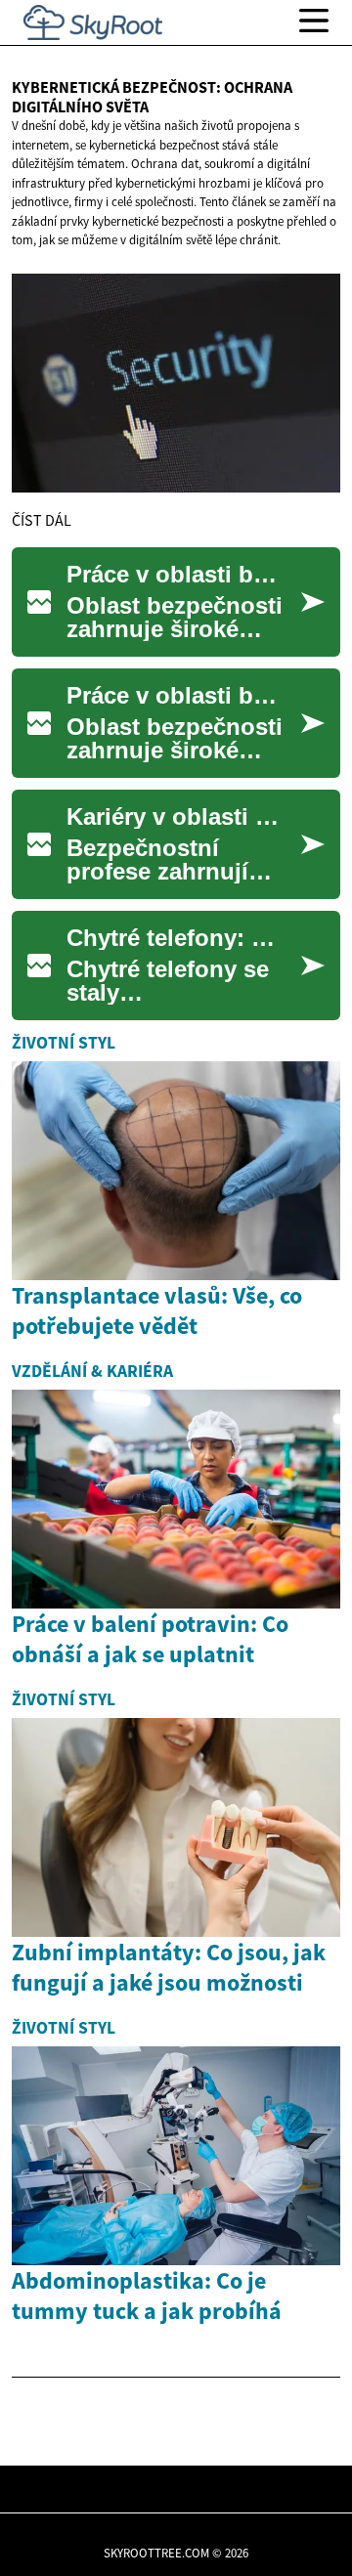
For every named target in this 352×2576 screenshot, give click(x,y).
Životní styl (64, 1043)
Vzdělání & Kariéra (92, 1371)
